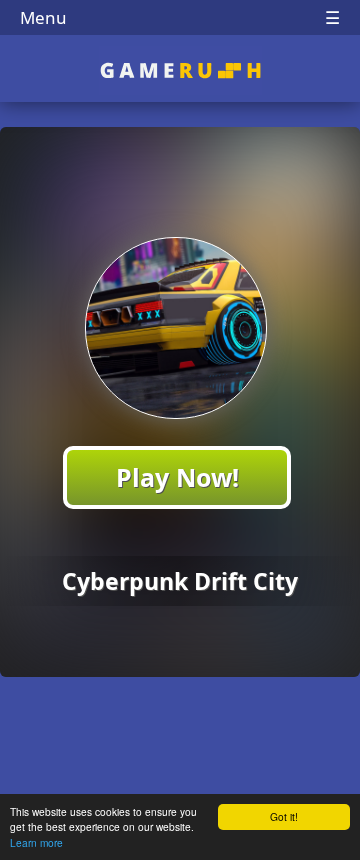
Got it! (284, 816)
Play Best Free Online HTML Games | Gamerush (180, 70)
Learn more (36, 842)
